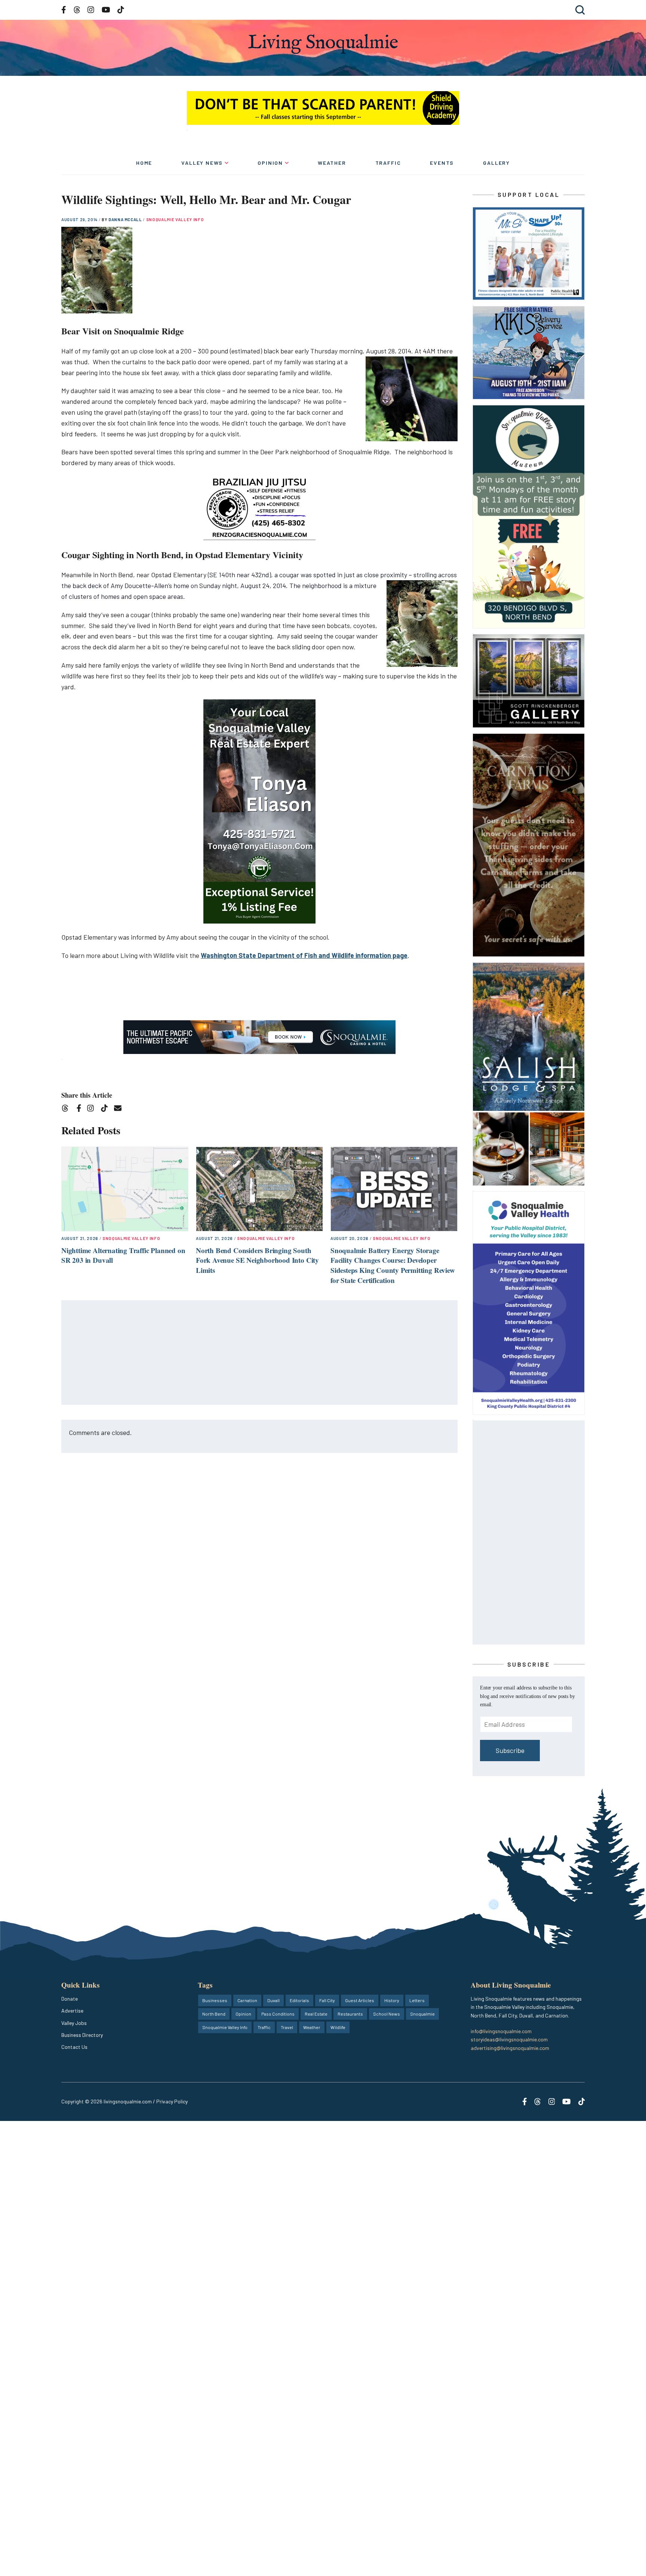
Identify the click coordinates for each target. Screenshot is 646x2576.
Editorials (299, 2000)
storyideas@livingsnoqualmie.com (509, 2039)
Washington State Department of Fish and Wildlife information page (304, 955)
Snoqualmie (422, 2014)
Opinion (270, 163)
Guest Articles (360, 2000)
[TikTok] (107, 1109)
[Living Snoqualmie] (323, 44)
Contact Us (74, 2047)
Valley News (202, 163)
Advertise (72, 2011)
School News (387, 2014)
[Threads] (67, 1109)
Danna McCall (126, 219)
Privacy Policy (172, 2101)
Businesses (215, 2000)
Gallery (496, 163)
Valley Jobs (74, 2023)
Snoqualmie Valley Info (175, 219)
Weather (332, 163)
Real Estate (316, 2014)
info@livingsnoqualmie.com (501, 2031)
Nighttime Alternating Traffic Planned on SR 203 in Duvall (123, 1255)
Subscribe (510, 1750)
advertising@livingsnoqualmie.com (510, 2048)
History (392, 2000)
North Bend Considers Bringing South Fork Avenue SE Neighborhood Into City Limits (257, 1260)
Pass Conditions (278, 2014)
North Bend (214, 2014)
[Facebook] (80, 1109)
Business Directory (82, 2035)
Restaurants (350, 2014)
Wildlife (338, 2027)
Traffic (388, 163)
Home (144, 163)
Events (442, 163)
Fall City (327, 2000)
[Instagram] (93, 1109)
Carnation (247, 2000)
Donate (70, 1999)
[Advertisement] (260, 1353)
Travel (287, 2027)
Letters (417, 2000)
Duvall (273, 2000)
